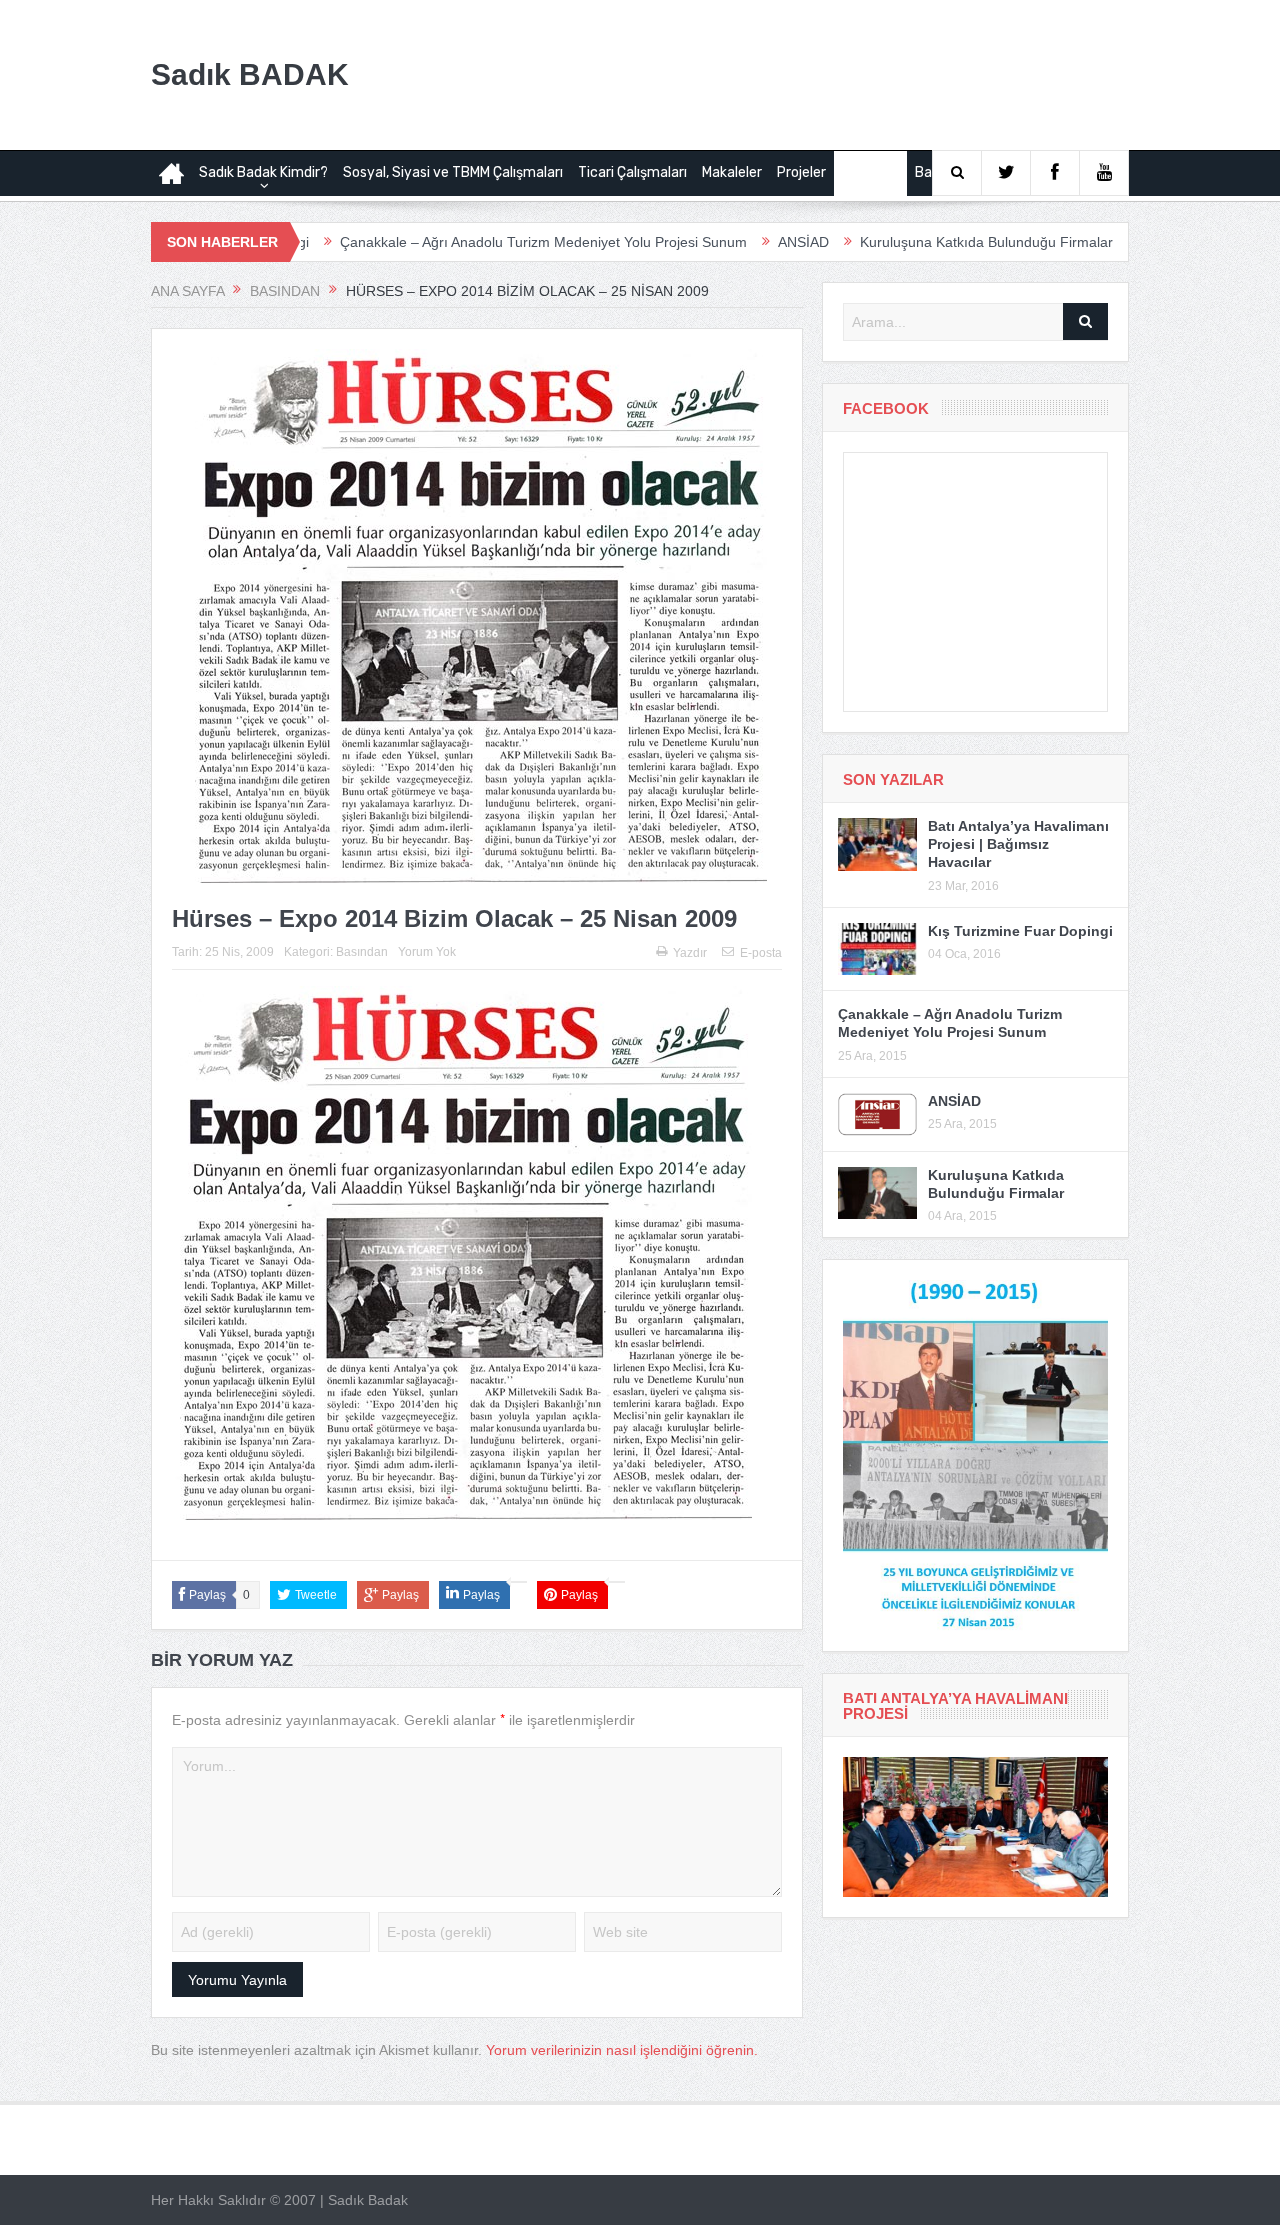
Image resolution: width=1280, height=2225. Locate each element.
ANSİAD (713, 242)
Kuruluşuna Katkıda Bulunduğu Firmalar (896, 242)
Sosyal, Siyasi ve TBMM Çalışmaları (453, 172)
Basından (870, 172)
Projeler (801, 172)
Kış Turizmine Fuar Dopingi (1020, 931)
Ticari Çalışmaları (632, 172)
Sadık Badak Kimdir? (263, 172)
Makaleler (732, 172)
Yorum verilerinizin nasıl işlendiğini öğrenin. (622, 2050)
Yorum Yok (427, 952)
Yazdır (690, 953)
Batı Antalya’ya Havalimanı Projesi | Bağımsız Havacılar (1018, 844)
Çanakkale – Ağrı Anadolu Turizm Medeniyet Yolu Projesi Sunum (453, 242)
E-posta (761, 953)
